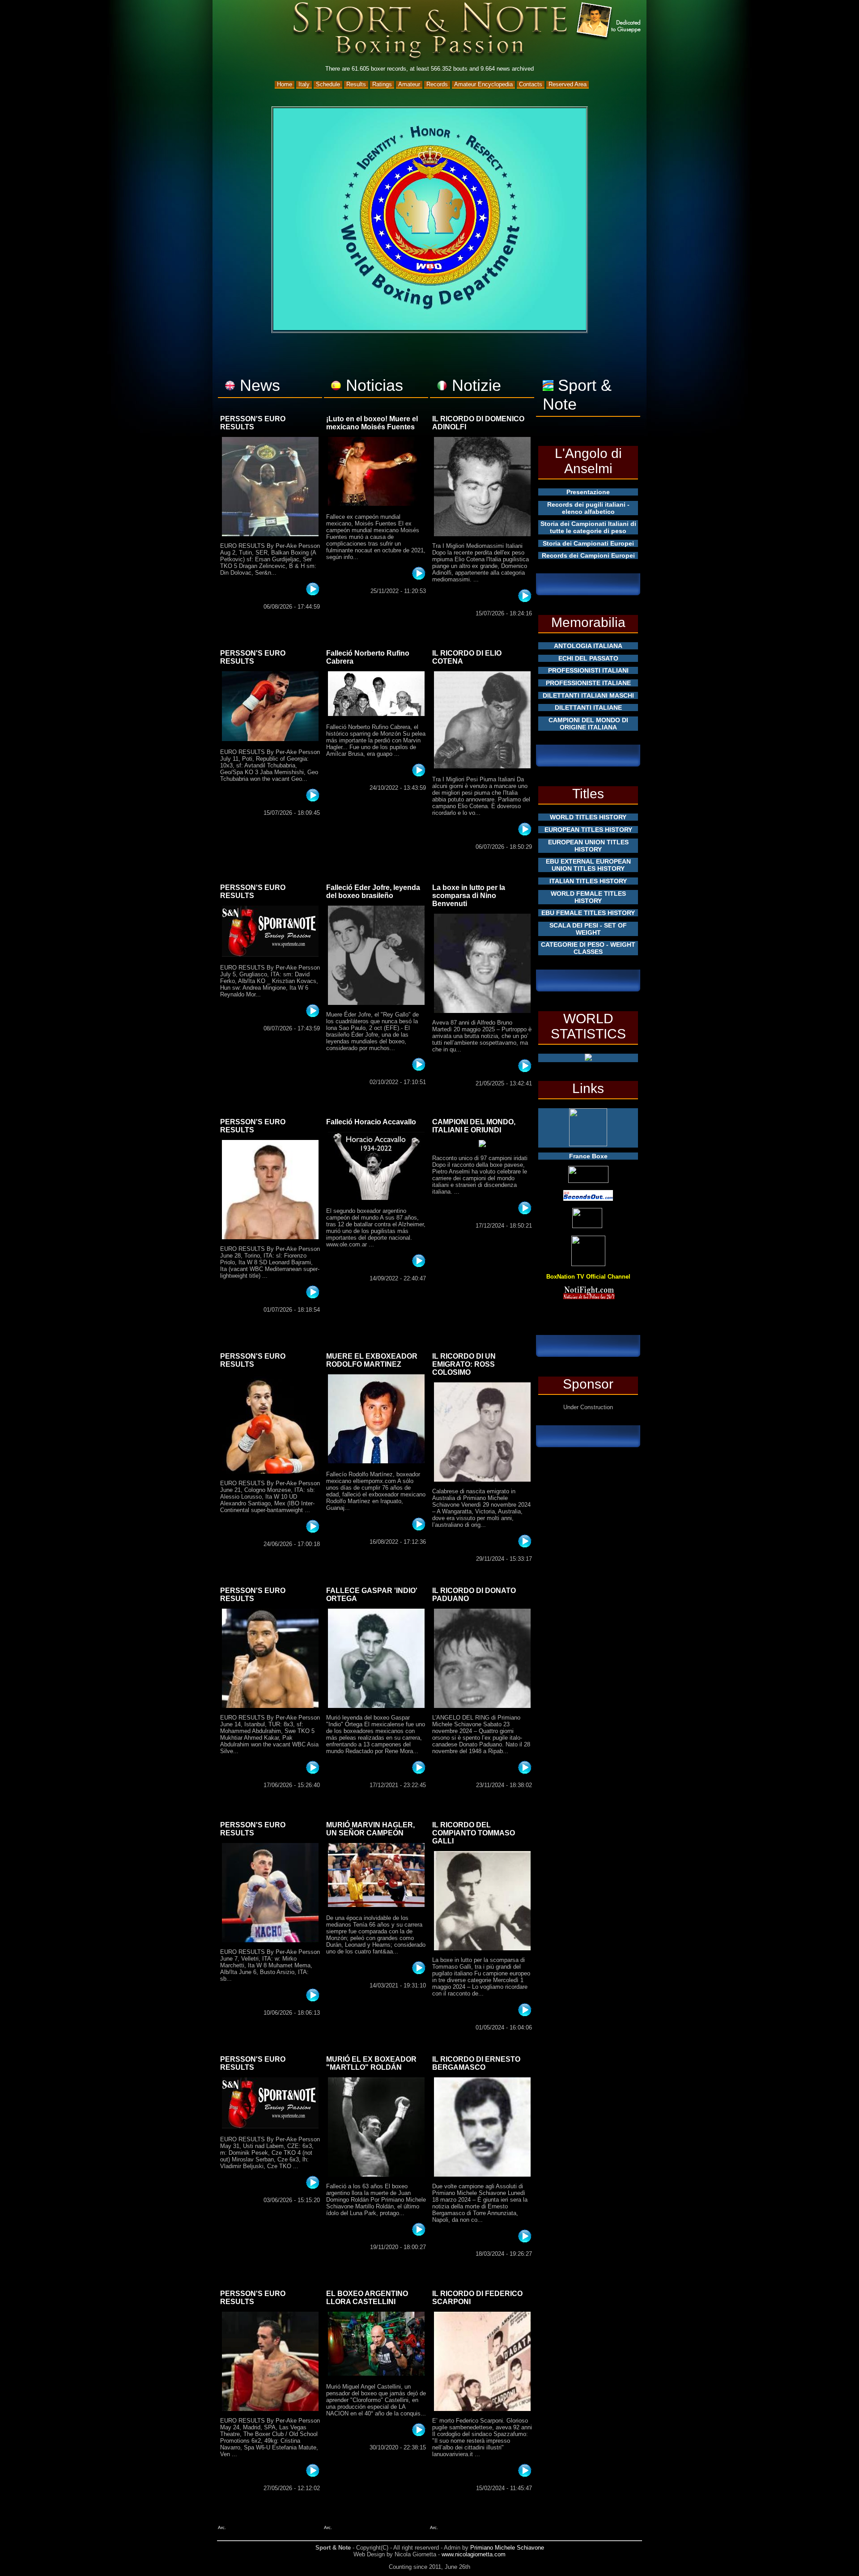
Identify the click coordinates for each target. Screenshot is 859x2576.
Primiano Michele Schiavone (507, 2548)
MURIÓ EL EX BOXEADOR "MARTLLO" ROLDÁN (371, 2063)
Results (356, 84)
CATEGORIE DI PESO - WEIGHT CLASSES (588, 948)
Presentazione (588, 492)
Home (285, 84)
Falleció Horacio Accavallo (371, 1122)
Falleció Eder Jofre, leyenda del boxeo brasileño (373, 892)
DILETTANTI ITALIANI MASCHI (588, 695)
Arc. (222, 2527)
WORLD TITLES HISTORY (588, 817)
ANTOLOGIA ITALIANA (588, 646)
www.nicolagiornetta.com (474, 2554)
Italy (304, 84)
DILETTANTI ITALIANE (588, 708)
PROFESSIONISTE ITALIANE (588, 683)
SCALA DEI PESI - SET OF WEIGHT (588, 929)
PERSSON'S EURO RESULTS (253, 423)
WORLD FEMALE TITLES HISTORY (588, 897)
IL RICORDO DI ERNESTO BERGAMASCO (476, 2063)
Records (437, 84)
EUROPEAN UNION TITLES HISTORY (588, 846)
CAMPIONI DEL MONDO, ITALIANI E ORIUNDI (474, 1126)
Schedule (328, 84)
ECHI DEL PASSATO (588, 658)
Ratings (382, 84)
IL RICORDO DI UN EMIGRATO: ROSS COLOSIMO (464, 1364)
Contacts (531, 84)
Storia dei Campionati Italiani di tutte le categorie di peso (588, 527)
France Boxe (588, 1156)
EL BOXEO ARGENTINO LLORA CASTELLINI (367, 2298)
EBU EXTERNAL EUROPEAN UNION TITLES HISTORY (588, 865)
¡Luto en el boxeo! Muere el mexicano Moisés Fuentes (372, 423)
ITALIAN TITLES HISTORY (588, 881)
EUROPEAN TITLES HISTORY (588, 830)
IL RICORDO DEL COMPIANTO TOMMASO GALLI (474, 1833)
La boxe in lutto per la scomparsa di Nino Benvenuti (469, 896)
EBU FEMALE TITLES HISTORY (588, 913)
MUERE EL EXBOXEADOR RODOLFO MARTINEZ (372, 1360)
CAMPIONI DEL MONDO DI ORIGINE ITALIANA (588, 724)
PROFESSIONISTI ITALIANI (588, 670)
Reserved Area (568, 84)
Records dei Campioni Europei (588, 555)
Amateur (409, 84)
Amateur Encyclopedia (483, 84)
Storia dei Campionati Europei (588, 543)
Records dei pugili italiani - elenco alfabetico (588, 508)
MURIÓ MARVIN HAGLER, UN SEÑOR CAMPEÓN (370, 1829)
